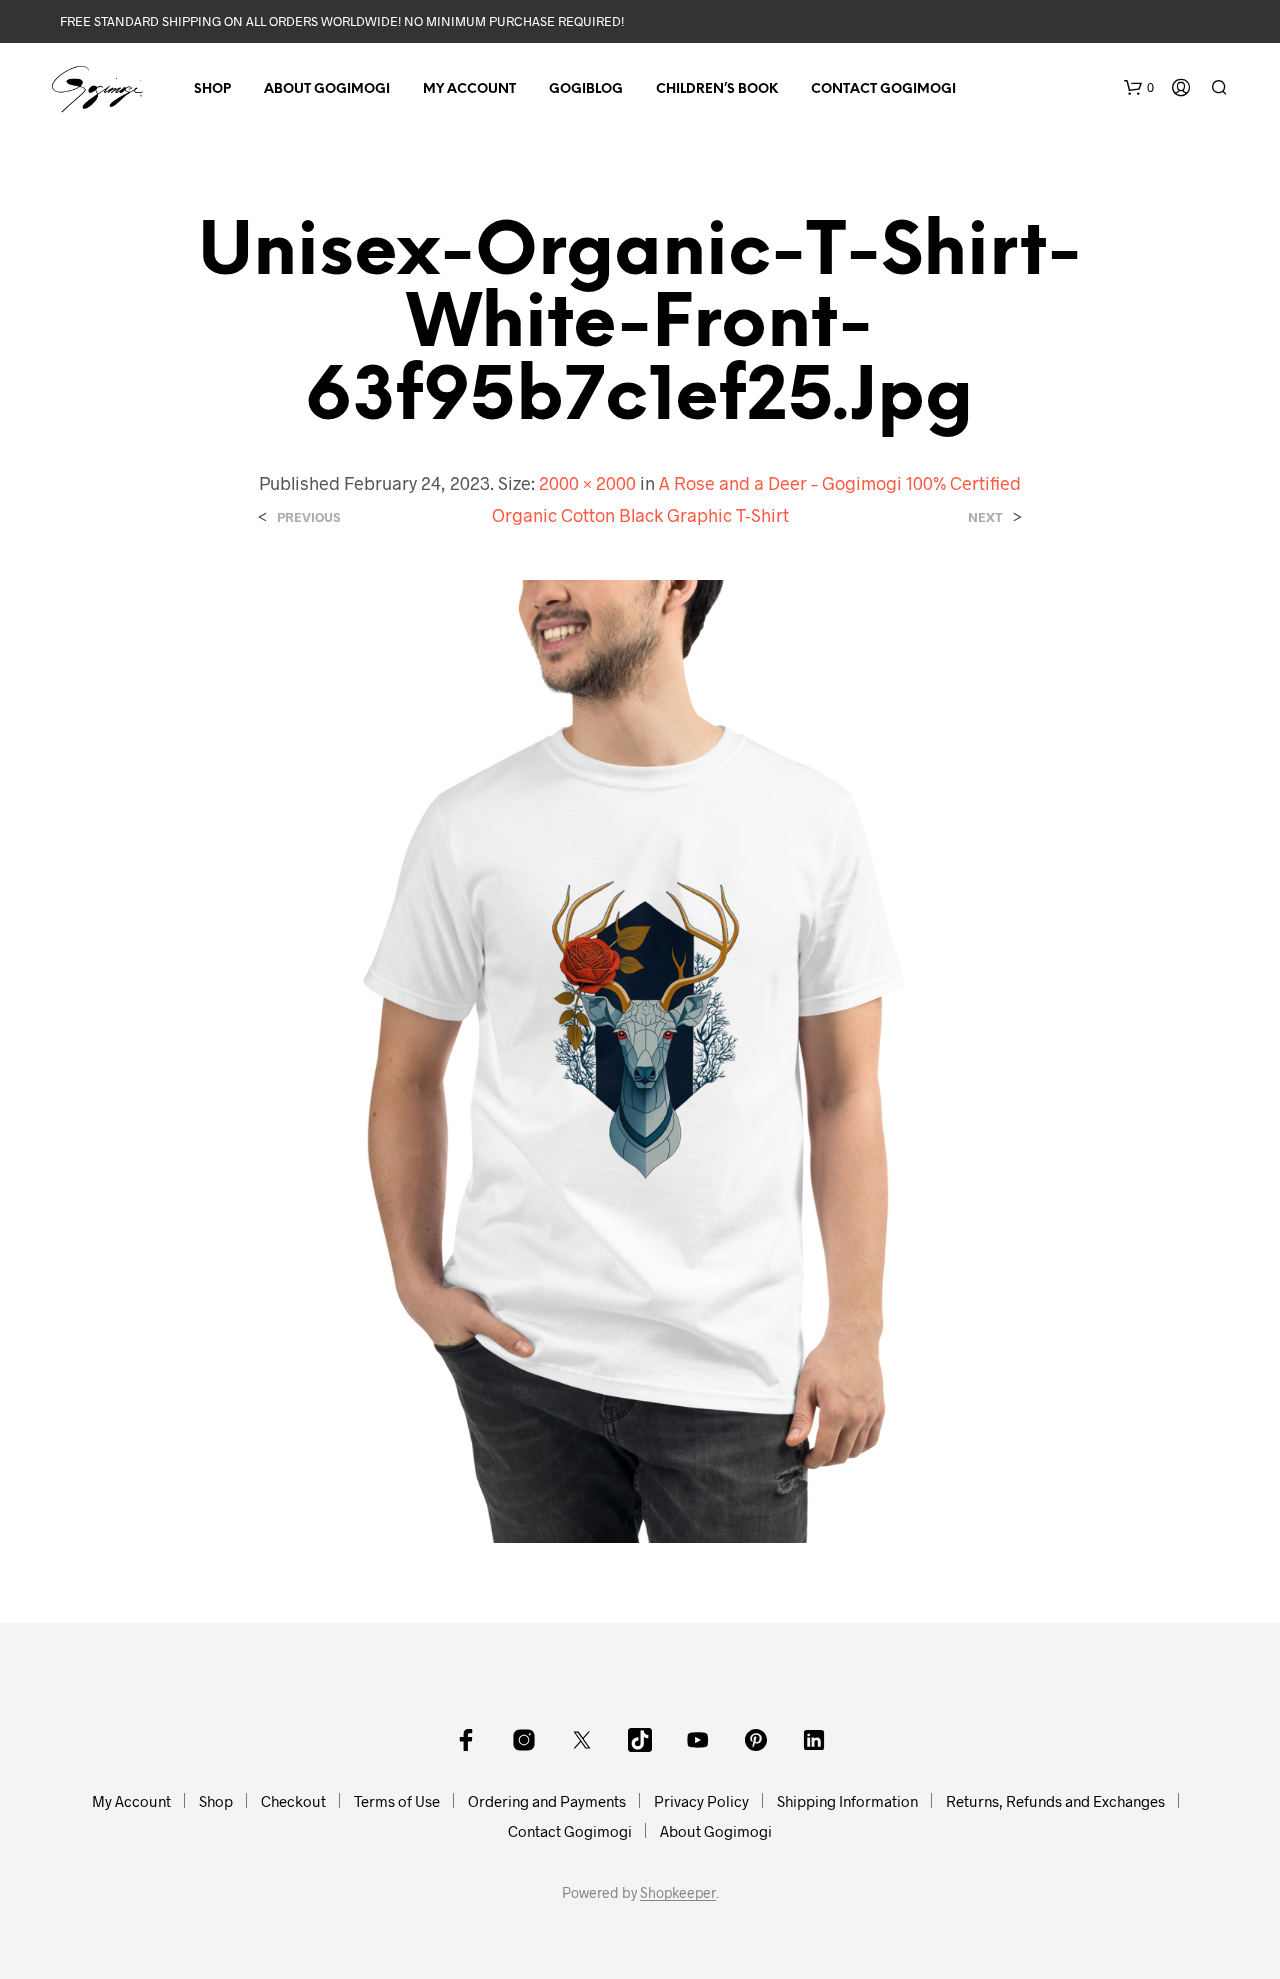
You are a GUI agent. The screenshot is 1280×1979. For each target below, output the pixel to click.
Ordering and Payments (547, 1801)
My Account (469, 89)
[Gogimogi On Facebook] (466, 1740)
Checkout (293, 1801)
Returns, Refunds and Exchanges (1055, 1801)
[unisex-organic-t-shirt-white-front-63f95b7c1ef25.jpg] (639, 1058)
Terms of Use (397, 1801)
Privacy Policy (701, 1801)
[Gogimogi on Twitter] (582, 1740)
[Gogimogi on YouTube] (698, 1740)
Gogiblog (586, 89)
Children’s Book (717, 89)
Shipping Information (847, 1801)
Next (985, 517)
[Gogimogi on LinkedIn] (814, 1740)
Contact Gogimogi (883, 89)
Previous (308, 517)
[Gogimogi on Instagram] (524, 1740)
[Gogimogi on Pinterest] (756, 1740)
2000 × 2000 (587, 483)
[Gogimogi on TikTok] (640, 1740)
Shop (212, 89)
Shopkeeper (678, 1893)
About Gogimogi (327, 89)
